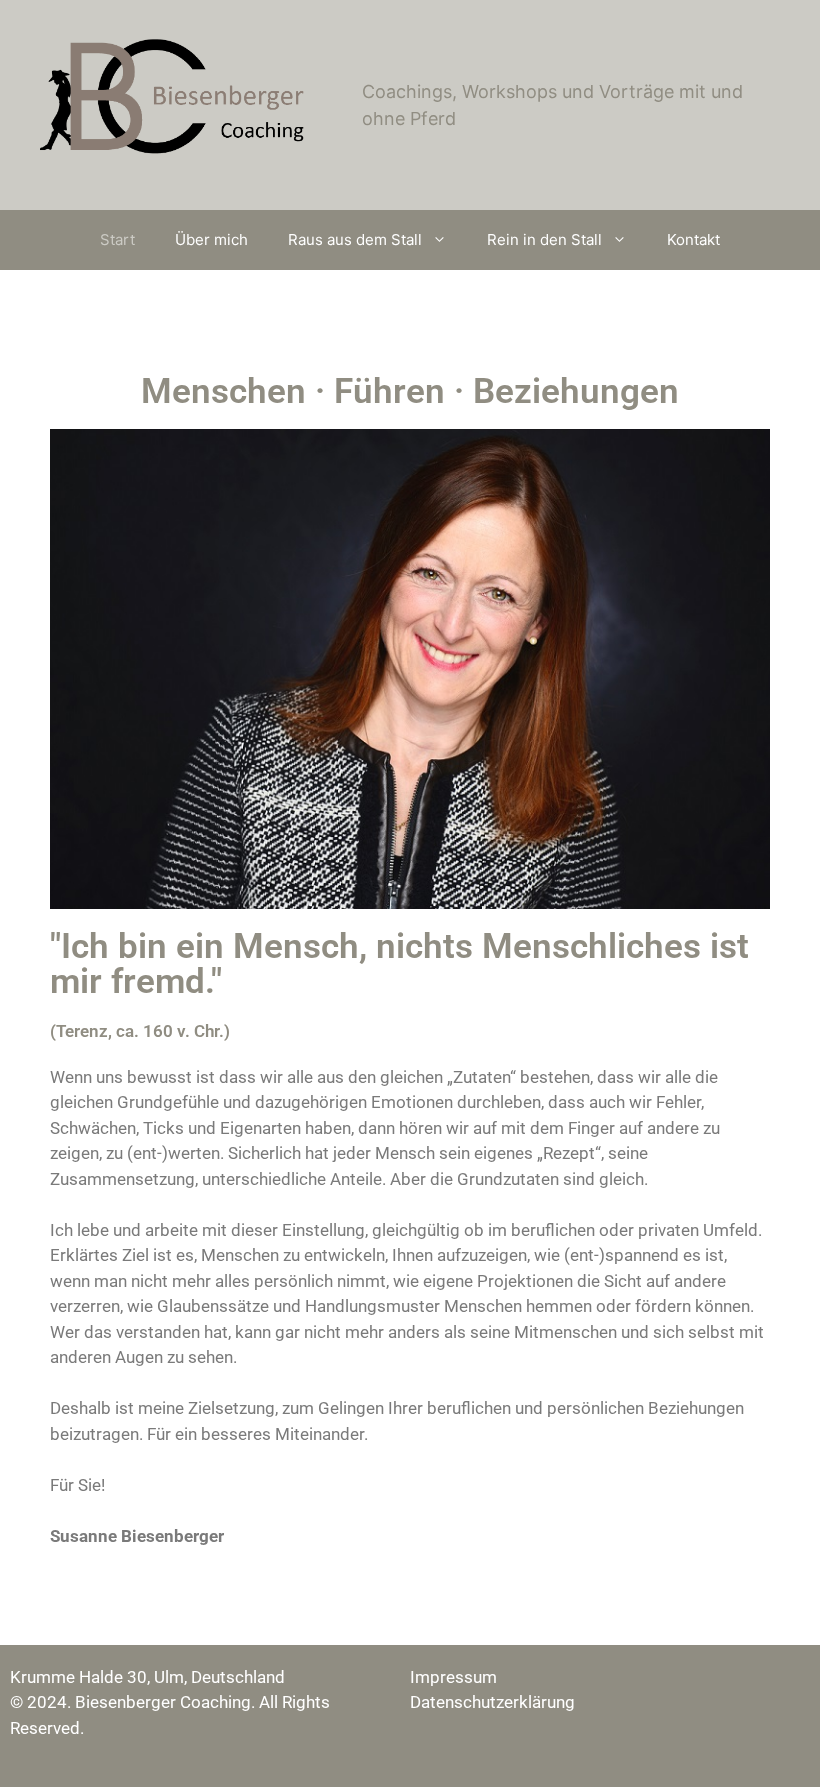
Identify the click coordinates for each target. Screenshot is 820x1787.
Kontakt (693, 239)
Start (117, 239)
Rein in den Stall (544, 239)
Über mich (211, 239)
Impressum (453, 1677)
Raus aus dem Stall (355, 239)
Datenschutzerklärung (492, 1702)
